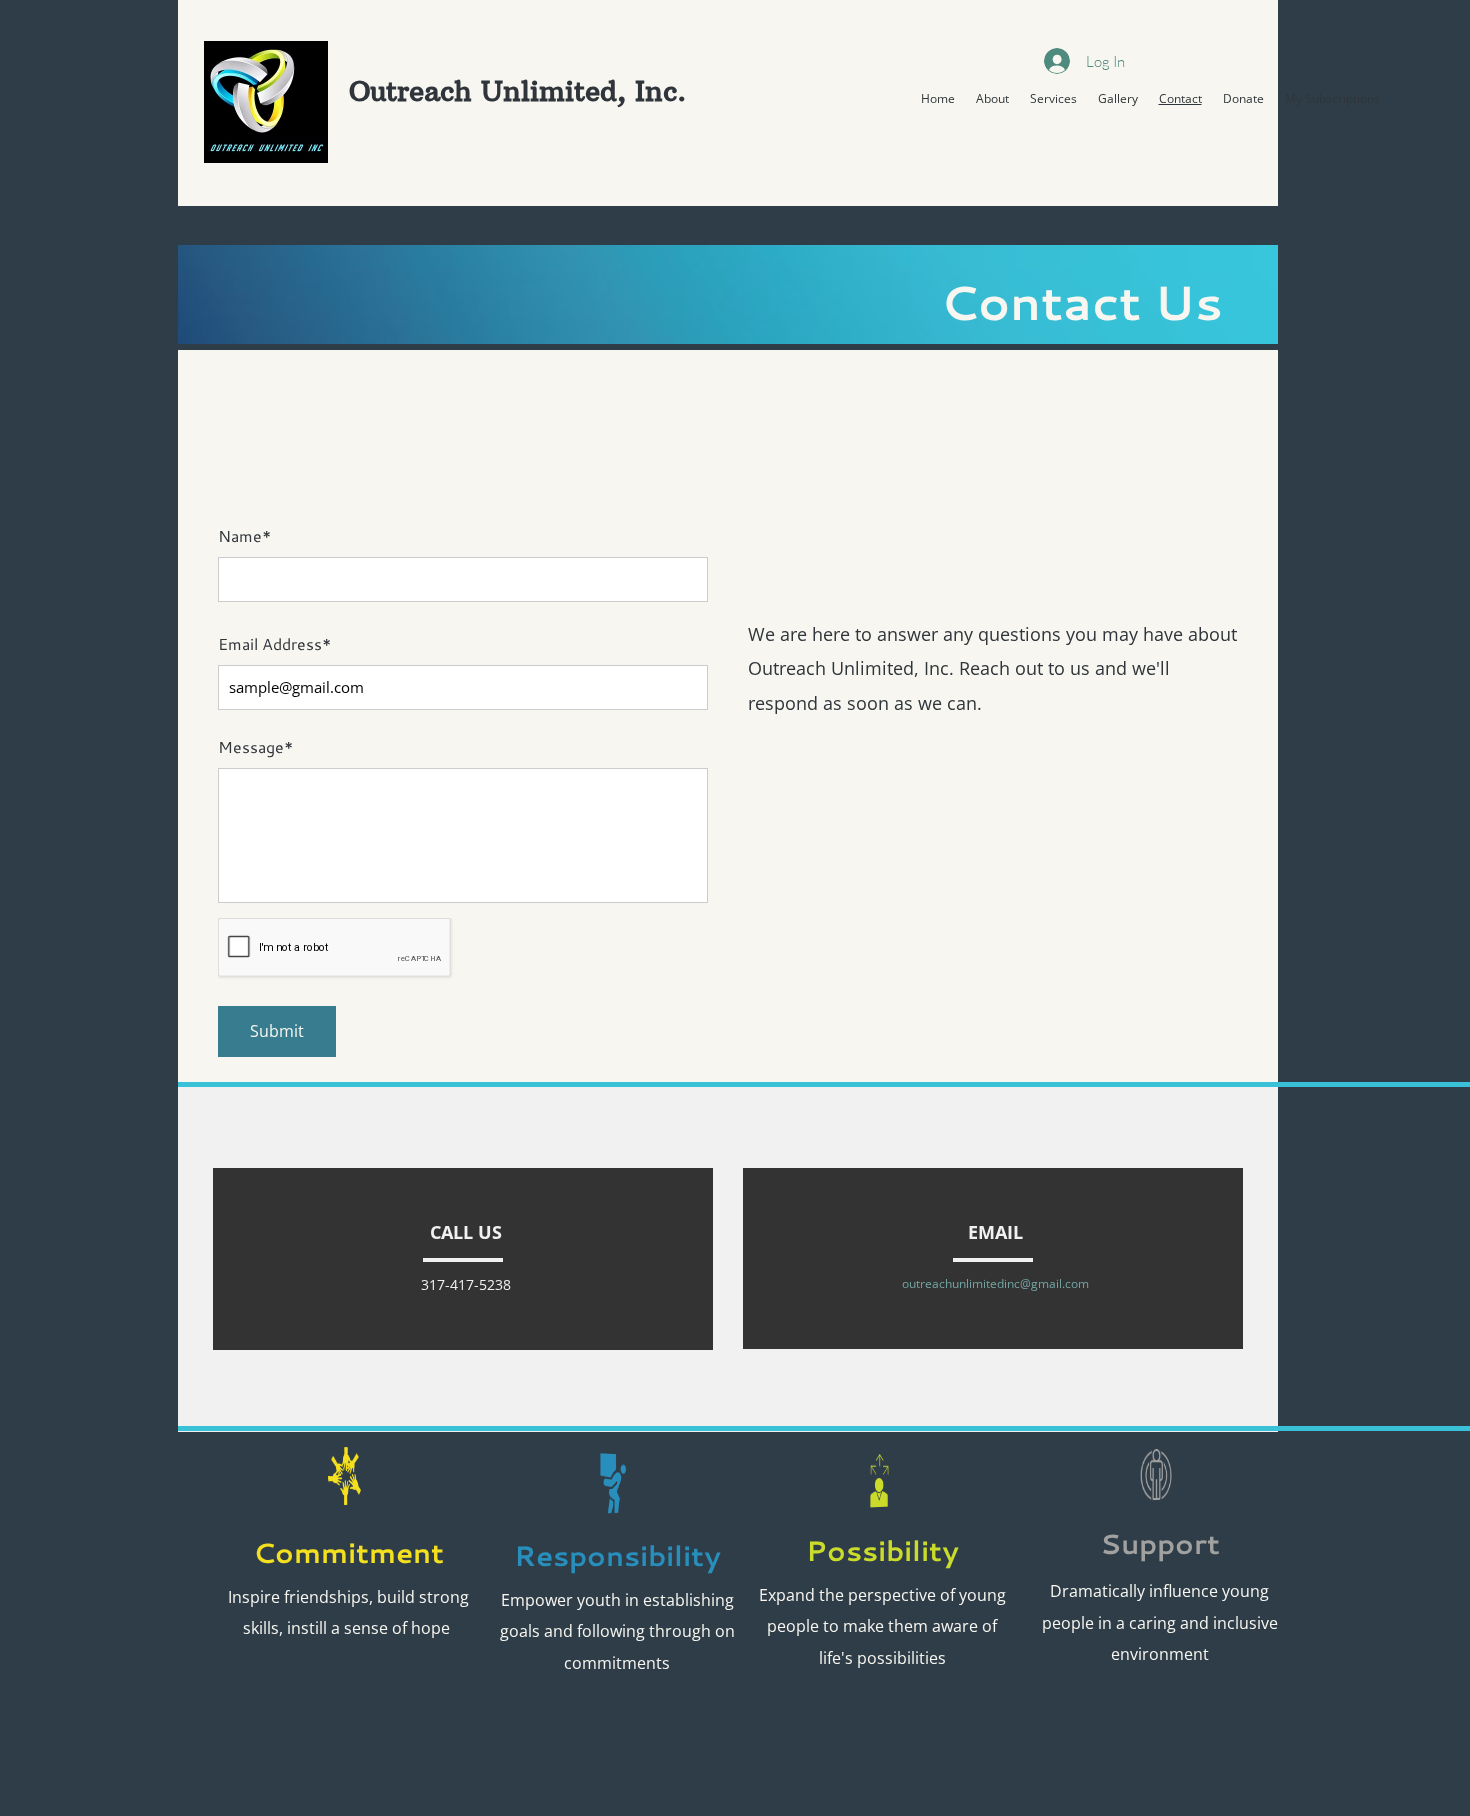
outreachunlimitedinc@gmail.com (995, 1283)
